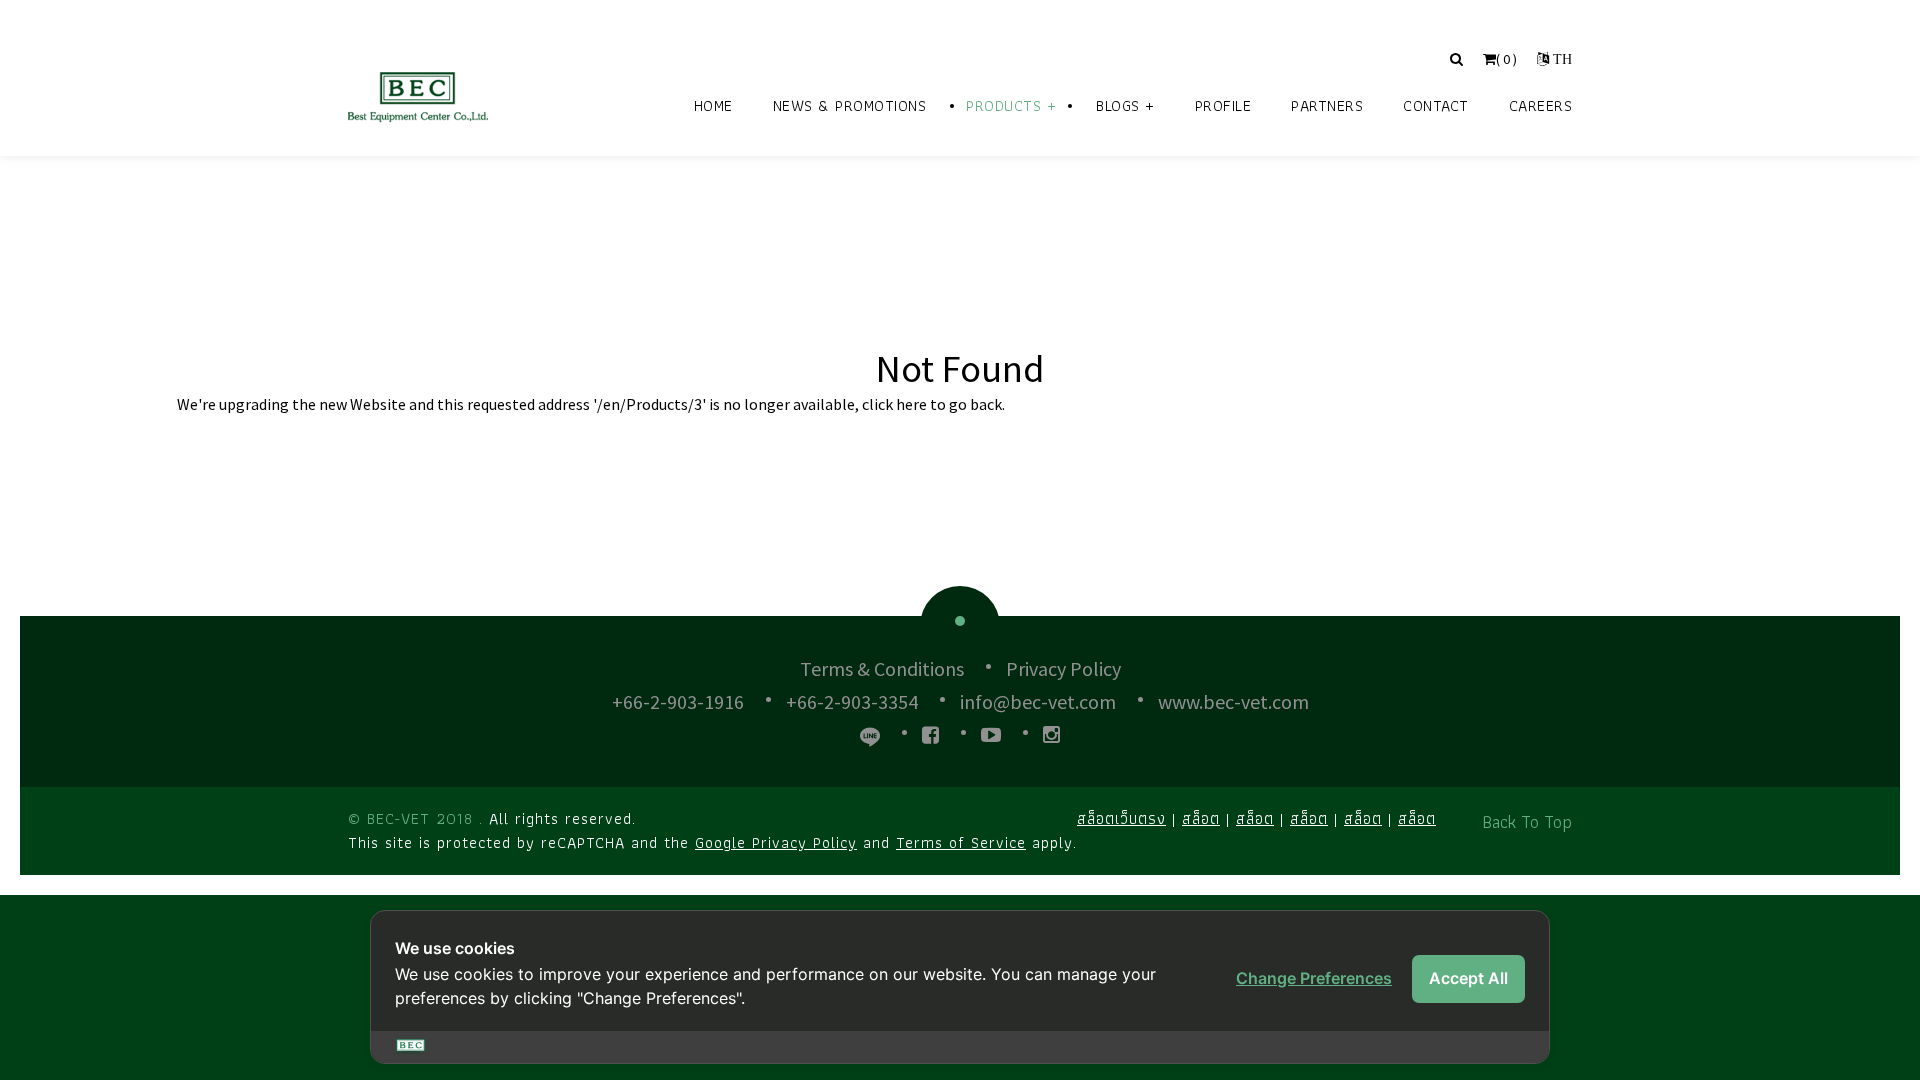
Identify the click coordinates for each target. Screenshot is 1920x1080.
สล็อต (1201, 818)
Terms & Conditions (882, 668)
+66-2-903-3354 (852, 701)
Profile (1223, 106)
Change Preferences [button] (1314, 978)
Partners (1327, 106)
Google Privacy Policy (776, 842)
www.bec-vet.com (1233, 701)
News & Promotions (850, 106)
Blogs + (1125, 106)
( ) (1506, 59)
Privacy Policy (1063, 668)
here (911, 404)
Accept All (1468, 978)
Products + (1011, 106)
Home (713, 106)
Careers (1541, 106)
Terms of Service (961, 842)
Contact (1436, 106)
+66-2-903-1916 (678, 701)
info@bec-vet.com (1038, 701)
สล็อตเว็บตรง (1121, 818)
